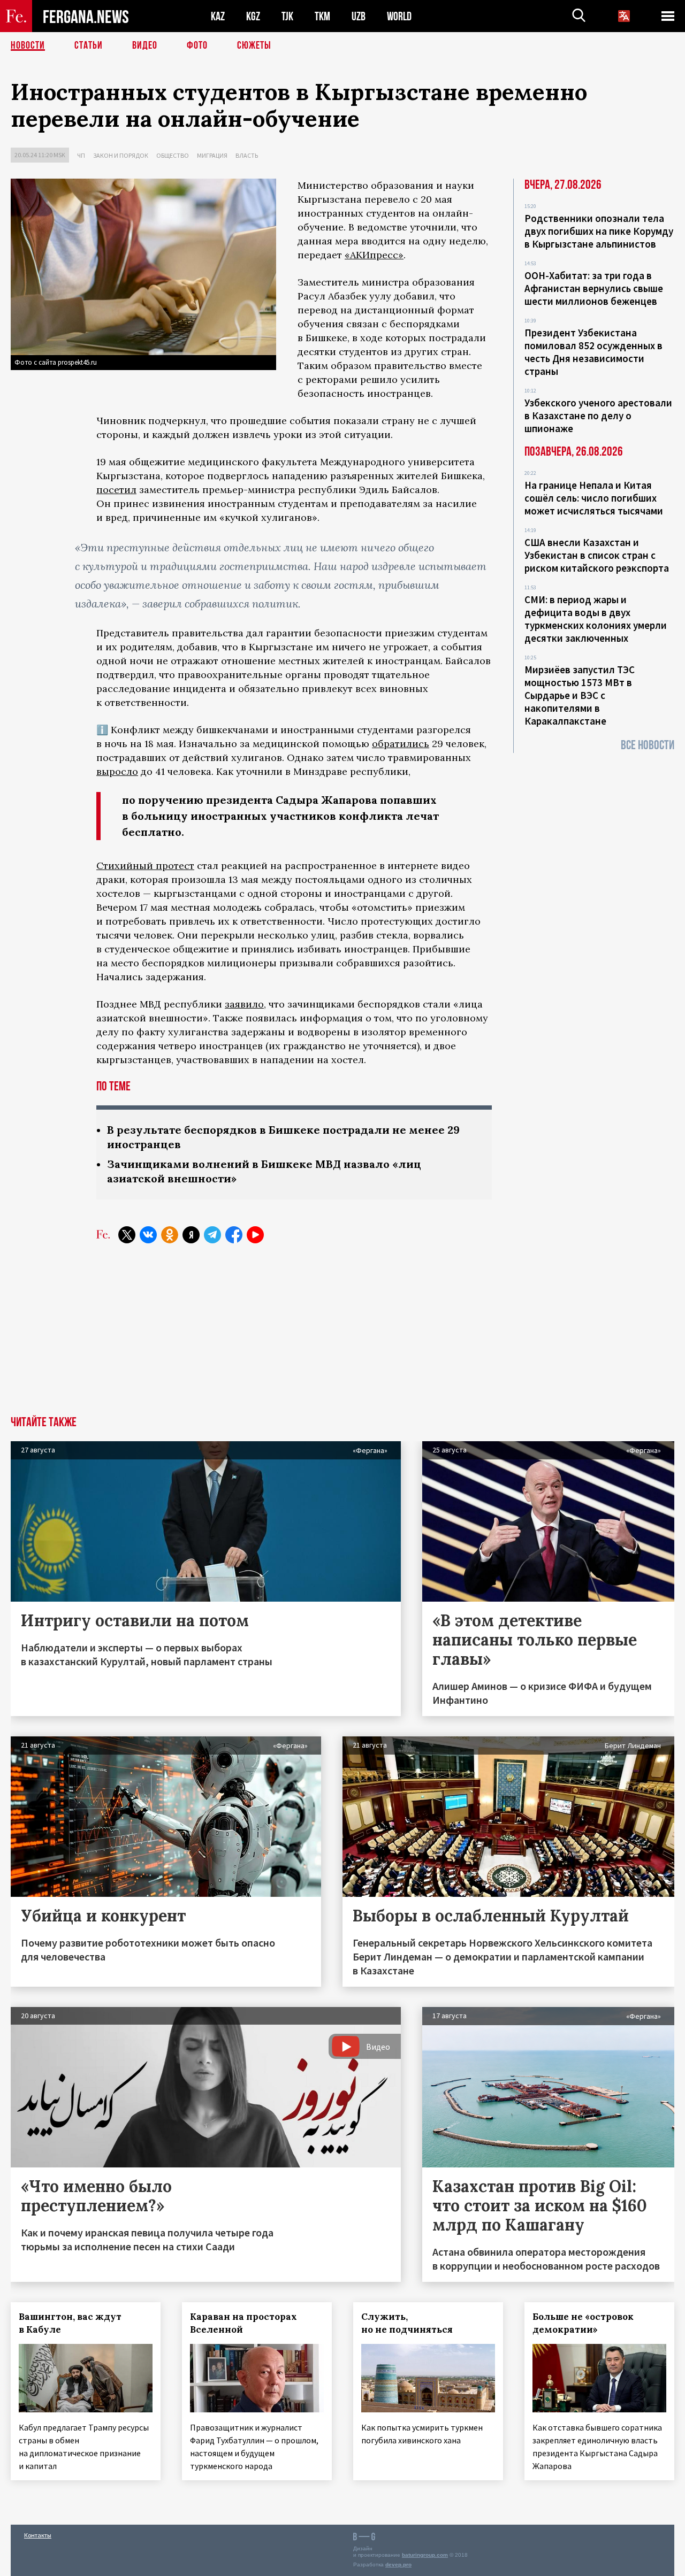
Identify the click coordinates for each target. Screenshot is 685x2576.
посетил (116, 490)
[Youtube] (255, 1235)
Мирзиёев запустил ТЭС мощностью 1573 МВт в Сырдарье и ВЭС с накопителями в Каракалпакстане (580, 695)
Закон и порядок (121, 155)
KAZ (218, 16)
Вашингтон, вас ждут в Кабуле (70, 2323)
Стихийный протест (145, 866)
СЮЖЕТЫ (254, 45)
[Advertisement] (342, 1336)
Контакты (38, 2535)
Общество (173, 155)
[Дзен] (191, 1235)
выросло (117, 771)
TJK (287, 16)
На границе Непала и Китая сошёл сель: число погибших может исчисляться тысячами (594, 498)
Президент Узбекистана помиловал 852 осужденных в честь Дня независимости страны (593, 352)
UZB (359, 16)
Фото (197, 45)
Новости (28, 45)
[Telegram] (212, 1235)
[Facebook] (234, 1235)
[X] (127, 1235)
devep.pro (398, 2565)
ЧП (81, 155)
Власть (247, 155)
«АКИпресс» (374, 255)
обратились (401, 744)
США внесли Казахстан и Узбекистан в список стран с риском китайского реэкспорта (597, 555)
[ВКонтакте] (148, 1235)
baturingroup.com (425, 2555)
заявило (244, 1004)
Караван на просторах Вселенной (243, 2323)
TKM (322, 16)
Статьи (89, 45)
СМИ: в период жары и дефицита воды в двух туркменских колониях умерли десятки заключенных (596, 619)
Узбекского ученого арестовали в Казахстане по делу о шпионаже (598, 416)
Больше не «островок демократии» (583, 2323)
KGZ (253, 16)
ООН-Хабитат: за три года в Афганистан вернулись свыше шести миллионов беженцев (594, 288)
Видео (145, 45)
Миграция (212, 155)
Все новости (648, 745)
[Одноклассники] (170, 1235)
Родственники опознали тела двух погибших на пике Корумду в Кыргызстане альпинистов (599, 231)
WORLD (399, 16)
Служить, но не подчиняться (407, 2323)
